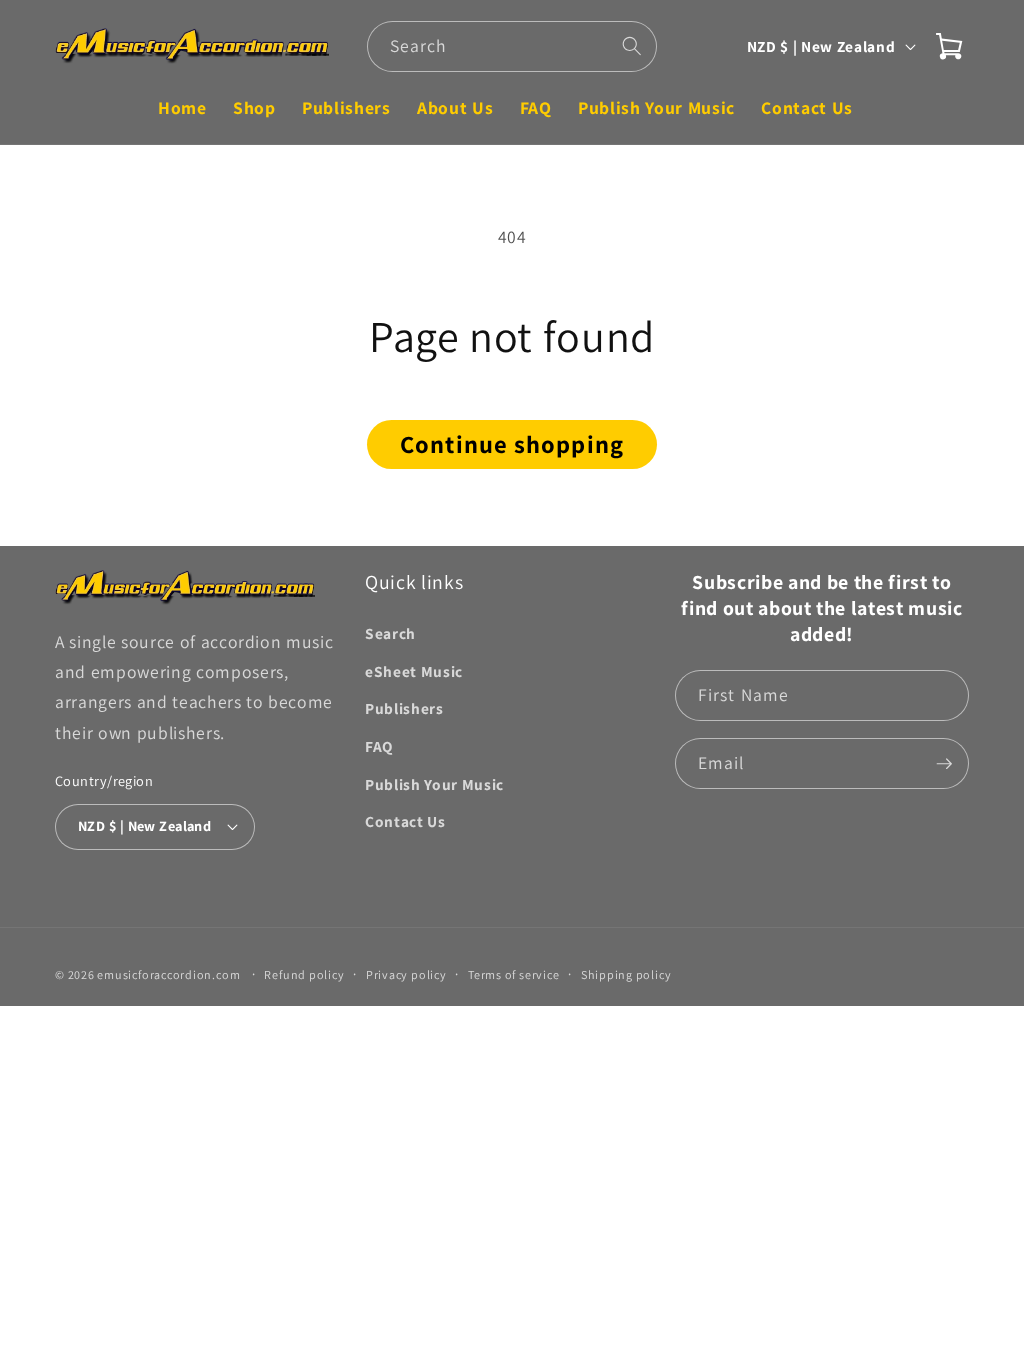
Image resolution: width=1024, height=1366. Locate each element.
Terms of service (513, 974)
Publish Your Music (434, 784)
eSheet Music (414, 671)
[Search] (632, 46)
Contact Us (405, 821)
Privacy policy (406, 974)
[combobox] (512, 47)
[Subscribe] (944, 764)
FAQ (379, 746)
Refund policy (304, 974)
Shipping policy (626, 974)
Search (390, 633)
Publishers (404, 708)
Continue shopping (512, 444)
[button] (949, 46)
